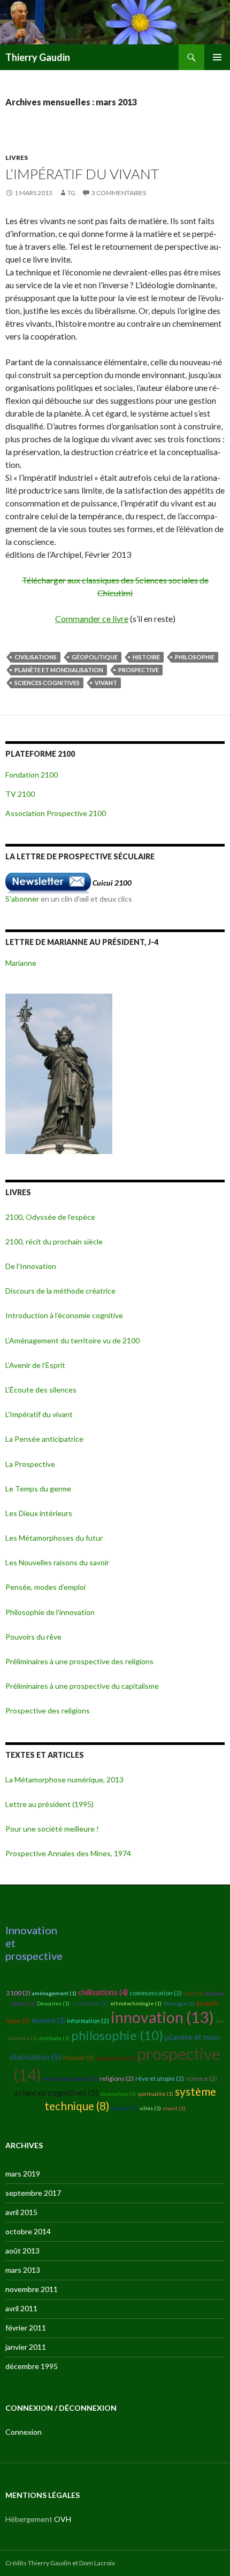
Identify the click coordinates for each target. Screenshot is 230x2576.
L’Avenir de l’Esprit (35, 1365)
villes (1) (150, 2108)
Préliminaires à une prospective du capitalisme (82, 1686)
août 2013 (22, 2251)
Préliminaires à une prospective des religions (79, 1661)
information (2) (88, 2021)
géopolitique (95, 657)
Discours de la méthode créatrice (60, 1291)
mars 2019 (23, 2174)
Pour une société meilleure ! (52, 1829)
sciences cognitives (47, 683)
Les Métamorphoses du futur (54, 1538)
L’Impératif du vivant (82, 174)
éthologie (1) (179, 2003)
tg (71, 193)
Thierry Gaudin (38, 57)
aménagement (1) (54, 1993)
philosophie (195, 657)
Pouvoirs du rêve (33, 1637)
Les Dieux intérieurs (39, 1513)
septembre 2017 (33, 2193)
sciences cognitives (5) (56, 2092)
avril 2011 (21, 2308)
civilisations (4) (103, 1992)
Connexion (24, 2432)
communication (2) (156, 1993)
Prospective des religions (48, 1710)
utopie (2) (124, 2108)
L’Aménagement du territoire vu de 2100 (72, 1340)
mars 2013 (23, 2270)
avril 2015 (21, 2212)
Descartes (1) (53, 2003)
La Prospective (30, 1464)
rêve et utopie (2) (160, 2078)
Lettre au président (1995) (49, 1804)
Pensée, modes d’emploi (45, 1587)
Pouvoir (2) (79, 2058)
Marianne (21, 963)
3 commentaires (119, 193)
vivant (106, 683)
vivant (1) (174, 2108)
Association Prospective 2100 (56, 813)
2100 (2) (18, 1993)
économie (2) (90, 2003)
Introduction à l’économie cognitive (64, 1315)
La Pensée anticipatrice (44, 1439)
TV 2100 (20, 794)
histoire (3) (48, 2020)
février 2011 (26, 2328)
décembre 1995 (32, 2366)
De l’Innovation (31, 1266)
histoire (146, 657)
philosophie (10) (117, 2035)
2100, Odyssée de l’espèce (50, 1217)
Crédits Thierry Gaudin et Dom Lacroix (60, 2563)
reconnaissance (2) (70, 2078)
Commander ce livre (92, 618)
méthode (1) (54, 2038)
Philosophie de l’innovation (50, 1612)
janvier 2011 (26, 2347)
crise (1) (193, 1993)
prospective (139, 670)
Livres (17, 157)
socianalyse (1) (118, 2094)
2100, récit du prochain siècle (54, 1241)
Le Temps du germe (38, 1489)
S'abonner (22, 899)
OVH (63, 2519)
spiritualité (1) (155, 2094)
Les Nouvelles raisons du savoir (57, 1562)
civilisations (36, 657)
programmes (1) (116, 2058)
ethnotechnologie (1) (136, 2003)
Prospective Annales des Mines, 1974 (68, 1853)
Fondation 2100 (32, 775)
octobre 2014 (28, 2231)
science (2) (201, 2078)
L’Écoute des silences (41, 1390)
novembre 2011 (32, 2289)
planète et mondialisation (59, 670)
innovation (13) (162, 2017)
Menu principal (217, 57)
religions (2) (117, 2078)
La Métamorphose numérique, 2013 (64, 1779)
